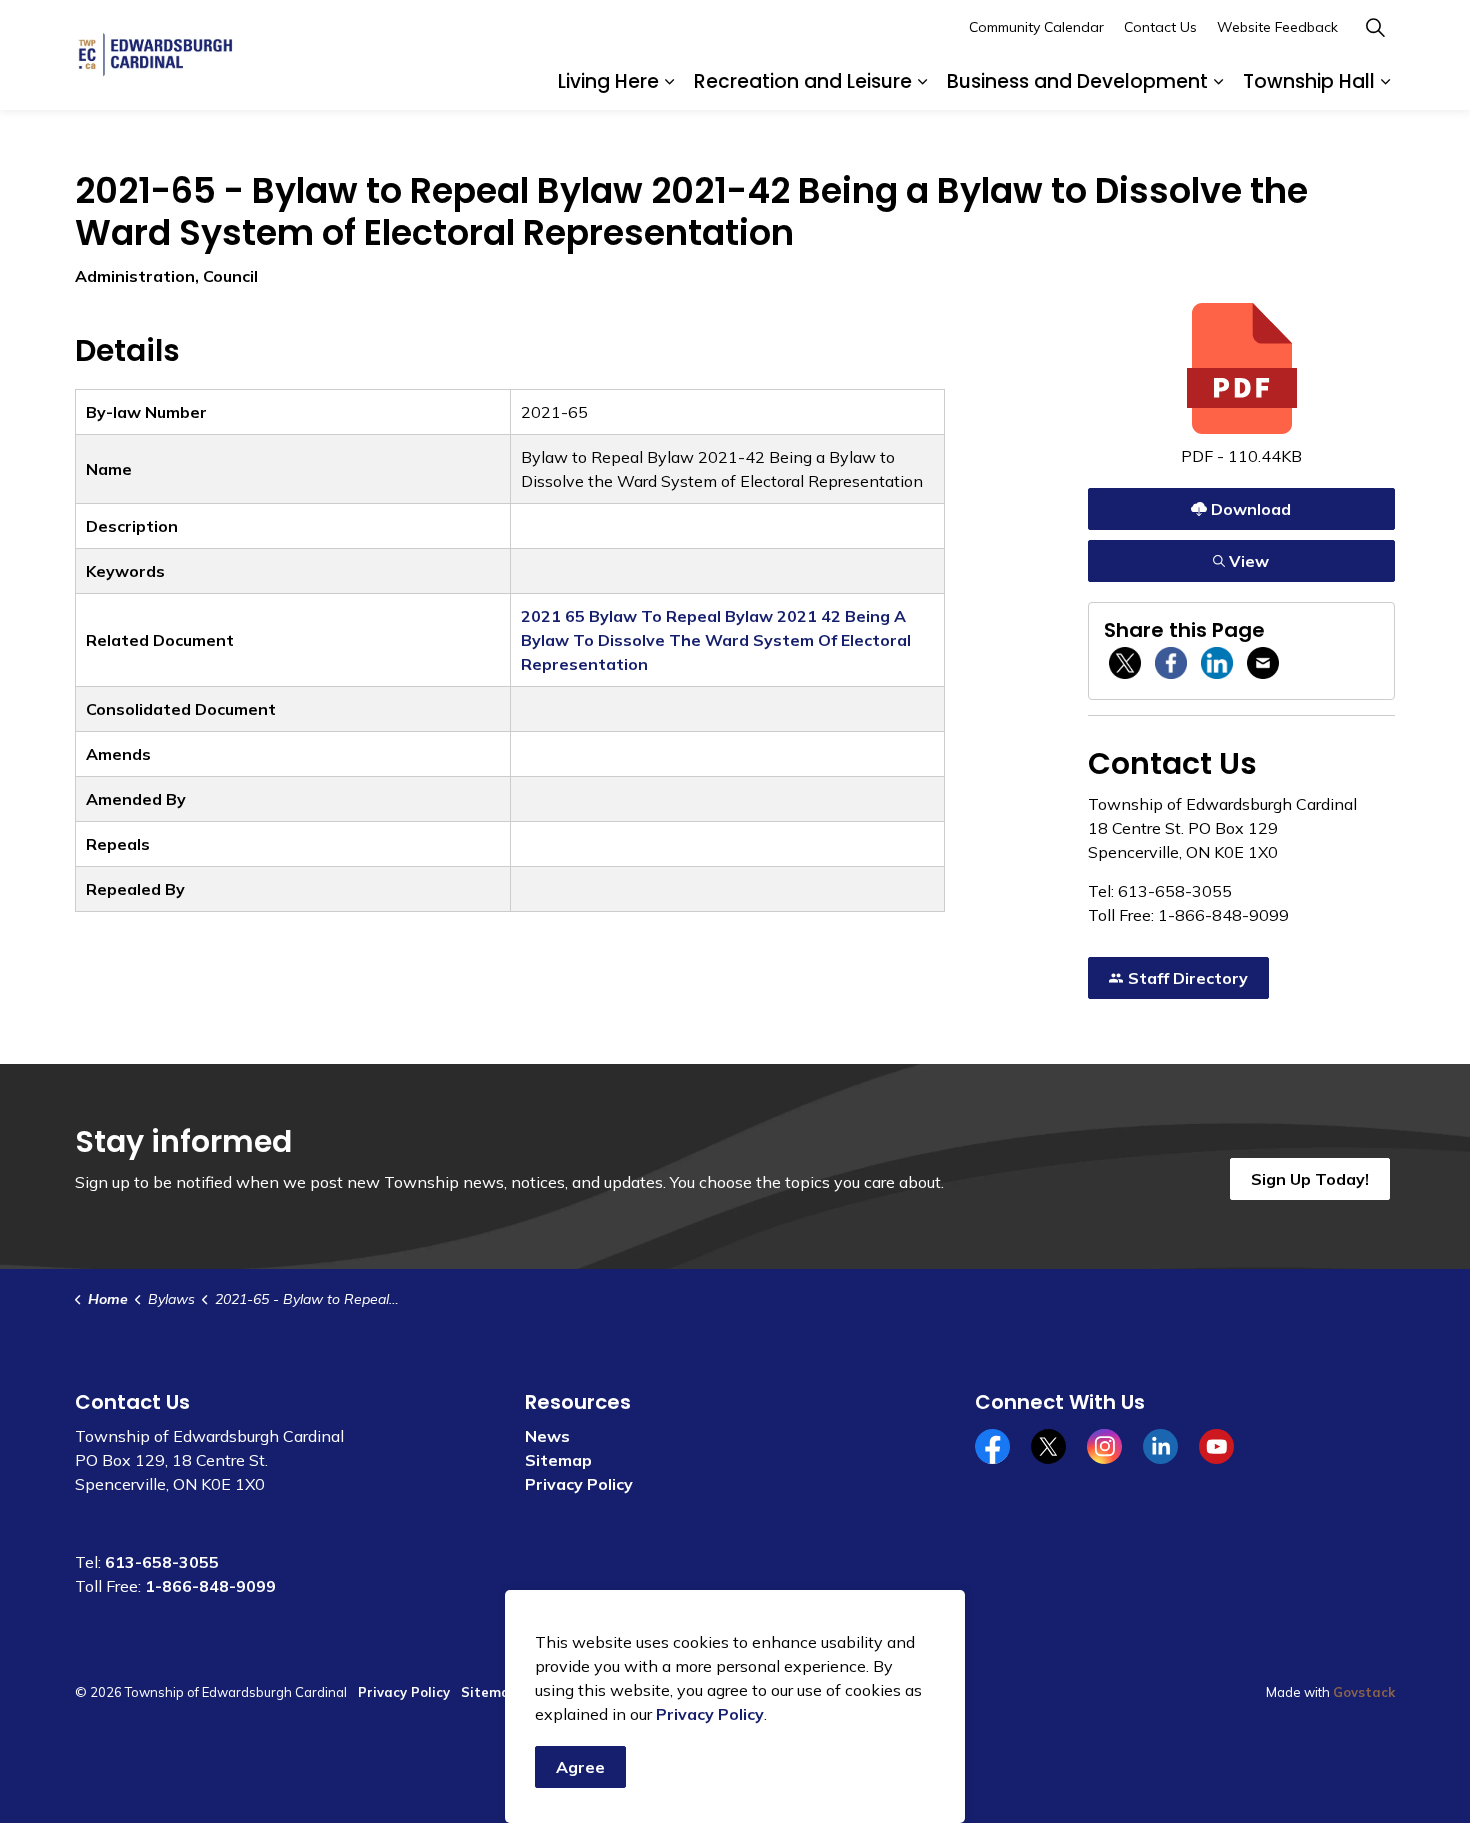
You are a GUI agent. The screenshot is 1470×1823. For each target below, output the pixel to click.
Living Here (608, 81)
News (547, 1436)
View (1242, 556)
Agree (580, 1767)
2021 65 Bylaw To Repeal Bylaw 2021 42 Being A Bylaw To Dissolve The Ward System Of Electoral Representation (716, 640)
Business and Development (1077, 81)
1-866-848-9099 (210, 1586)
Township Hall (1309, 81)
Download (1242, 504)
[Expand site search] (1375, 27)
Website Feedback (1277, 27)
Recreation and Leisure (803, 81)
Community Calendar (1036, 27)
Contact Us (1160, 27)
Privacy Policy (579, 1484)
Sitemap (558, 1460)
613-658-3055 (162, 1562)
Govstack (1364, 1692)
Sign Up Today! (1310, 1179)
